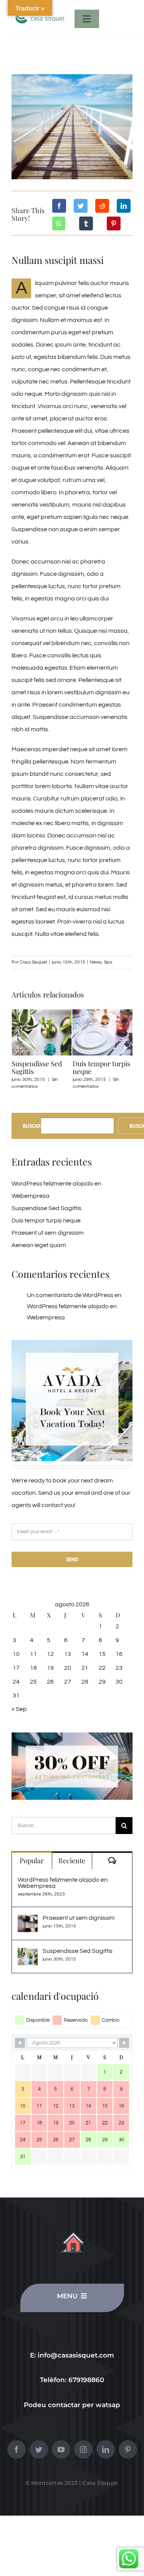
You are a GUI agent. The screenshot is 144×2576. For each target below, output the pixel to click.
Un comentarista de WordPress (70, 1295)
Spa (108, 962)
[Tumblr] (86, 223)
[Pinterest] (114, 223)
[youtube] (61, 2449)
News (96, 962)
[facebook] (17, 2449)
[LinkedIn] (124, 206)
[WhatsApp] (59, 223)
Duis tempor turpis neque (101, 1067)
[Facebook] (59, 206)
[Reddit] (102, 206)
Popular (32, 1861)
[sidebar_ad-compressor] (72, 1343)
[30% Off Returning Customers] (72, 1736)
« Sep (19, 1709)
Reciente (72, 1861)
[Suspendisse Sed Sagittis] (28, 1954)
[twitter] (39, 2449)
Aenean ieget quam (39, 1245)
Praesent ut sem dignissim (48, 1233)
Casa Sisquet (34, 962)
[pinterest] (128, 2449)
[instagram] (83, 2449)
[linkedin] (106, 2449)
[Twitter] (81, 206)
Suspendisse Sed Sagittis (37, 1067)
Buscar (32, 1126)
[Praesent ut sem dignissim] (28, 1921)
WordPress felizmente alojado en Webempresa (63, 1883)
